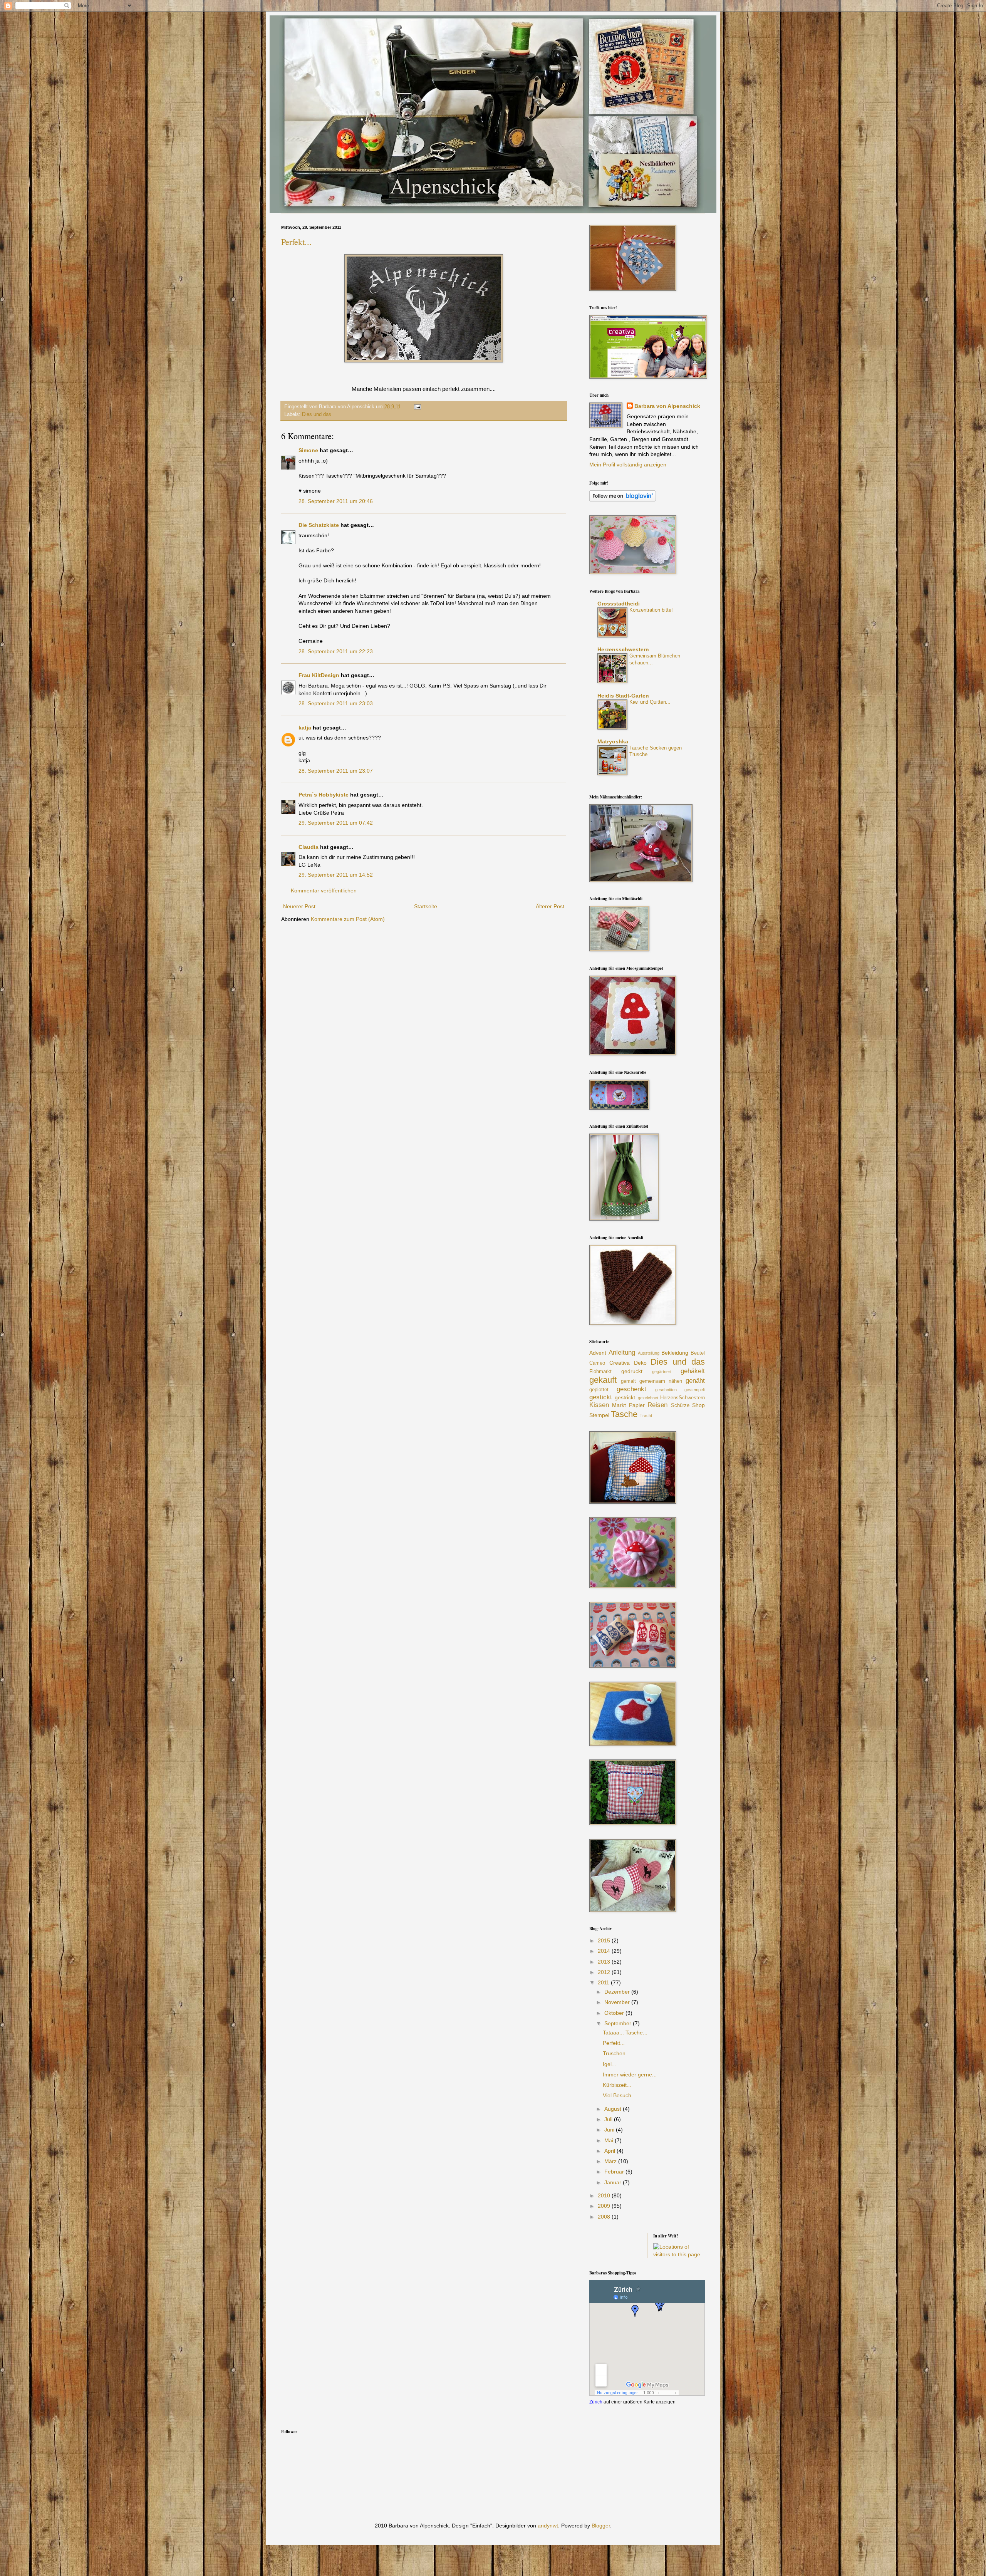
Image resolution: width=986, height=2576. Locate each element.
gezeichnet (648, 1398)
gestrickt (625, 1397)
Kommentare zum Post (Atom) (348, 919)
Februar (615, 2172)
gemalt (628, 1381)
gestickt (601, 1397)
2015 (605, 1940)
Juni (610, 2130)
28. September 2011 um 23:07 (336, 771)
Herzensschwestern (623, 649)
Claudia (309, 847)
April (610, 2151)
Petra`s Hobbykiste (324, 795)
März (611, 2161)
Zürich (596, 2402)
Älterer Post (550, 906)
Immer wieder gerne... (630, 2075)
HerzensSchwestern (682, 1398)
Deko (640, 1363)
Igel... (610, 2064)
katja (305, 728)
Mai (610, 2140)
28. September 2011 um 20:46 (336, 501)
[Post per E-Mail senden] (416, 407)
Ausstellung (649, 1353)
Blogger (601, 2526)
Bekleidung (675, 1353)
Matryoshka (613, 741)
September (619, 2023)
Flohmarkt (600, 1372)
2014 (605, 1951)
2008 (605, 2217)
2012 (605, 1972)
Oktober (615, 2013)
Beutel (698, 1353)
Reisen (657, 1405)
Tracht (646, 1415)
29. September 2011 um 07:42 (336, 823)
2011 (604, 1982)
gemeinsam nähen (661, 1381)
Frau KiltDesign (319, 675)
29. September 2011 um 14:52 (336, 875)
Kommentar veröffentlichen (324, 891)
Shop (698, 1405)
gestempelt (695, 1390)
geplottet (599, 1390)
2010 (605, 2195)
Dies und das (317, 414)
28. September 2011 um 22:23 (336, 651)
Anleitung (622, 1353)
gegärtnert (662, 1372)
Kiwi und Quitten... (650, 702)
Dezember (618, 1992)
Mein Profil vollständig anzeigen (628, 465)
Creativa (620, 1363)
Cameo (597, 1363)
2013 (605, 1962)
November (618, 2002)
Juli (609, 2119)
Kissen (599, 1405)
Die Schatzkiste (319, 525)
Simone (308, 450)
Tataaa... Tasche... (625, 2033)
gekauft (603, 1380)
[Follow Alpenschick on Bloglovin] (623, 500)
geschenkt (631, 1389)
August (614, 2109)
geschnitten (666, 1390)
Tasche (624, 1414)
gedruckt (632, 1371)
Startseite (426, 906)
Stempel (599, 1415)
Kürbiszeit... (617, 2085)
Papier (637, 1405)
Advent (598, 1353)
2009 (605, 2206)
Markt (619, 1405)
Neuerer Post (299, 906)
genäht (695, 1381)
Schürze (680, 1405)
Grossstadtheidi (619, 604)
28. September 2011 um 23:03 (336, 703)
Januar (614, 2182)
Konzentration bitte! (651, 610)
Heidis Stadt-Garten (623, 696)
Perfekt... (296, 242)
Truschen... (616, 2053)
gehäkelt (693, 1371)
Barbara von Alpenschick (667, 406)
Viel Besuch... (619, 2095)
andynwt (548, 2526)
